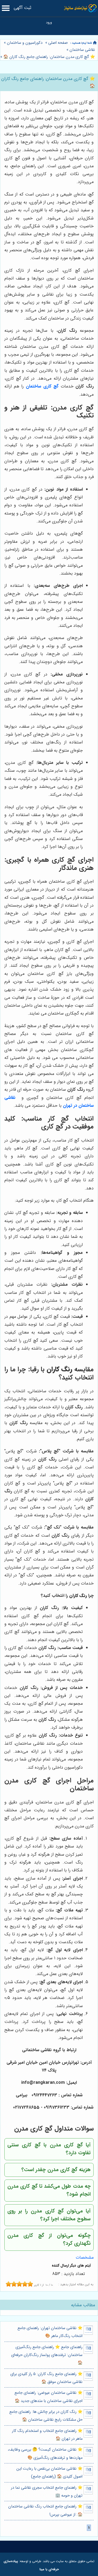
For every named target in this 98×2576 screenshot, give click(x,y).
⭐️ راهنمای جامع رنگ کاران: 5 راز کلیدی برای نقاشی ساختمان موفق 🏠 (46, 2378)
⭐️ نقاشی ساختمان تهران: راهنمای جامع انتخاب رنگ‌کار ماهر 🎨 (50, 2332)
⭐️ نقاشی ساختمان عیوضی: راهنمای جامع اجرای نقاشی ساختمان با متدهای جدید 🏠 (48, 2397)
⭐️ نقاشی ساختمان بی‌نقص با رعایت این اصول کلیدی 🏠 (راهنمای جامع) (49, 2473)
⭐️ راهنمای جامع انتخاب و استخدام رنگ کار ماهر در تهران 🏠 (47, 2435)
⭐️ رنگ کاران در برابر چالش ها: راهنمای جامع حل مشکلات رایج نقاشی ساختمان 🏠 (46, 2416)
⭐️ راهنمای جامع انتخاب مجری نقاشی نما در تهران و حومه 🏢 (47, 2492)
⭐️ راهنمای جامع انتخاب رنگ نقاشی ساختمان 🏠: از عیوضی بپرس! (45, 2510)
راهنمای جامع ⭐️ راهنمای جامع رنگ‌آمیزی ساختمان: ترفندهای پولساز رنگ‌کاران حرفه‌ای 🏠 (47, 2355)
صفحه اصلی (58, 43)
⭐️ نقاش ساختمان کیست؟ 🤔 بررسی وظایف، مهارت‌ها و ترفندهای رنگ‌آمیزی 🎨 (45, 2454)
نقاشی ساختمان (82, 50)
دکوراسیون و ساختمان (25, 43)
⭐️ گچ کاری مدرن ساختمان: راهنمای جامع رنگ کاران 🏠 (49, 57)
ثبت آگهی (22, 8)
